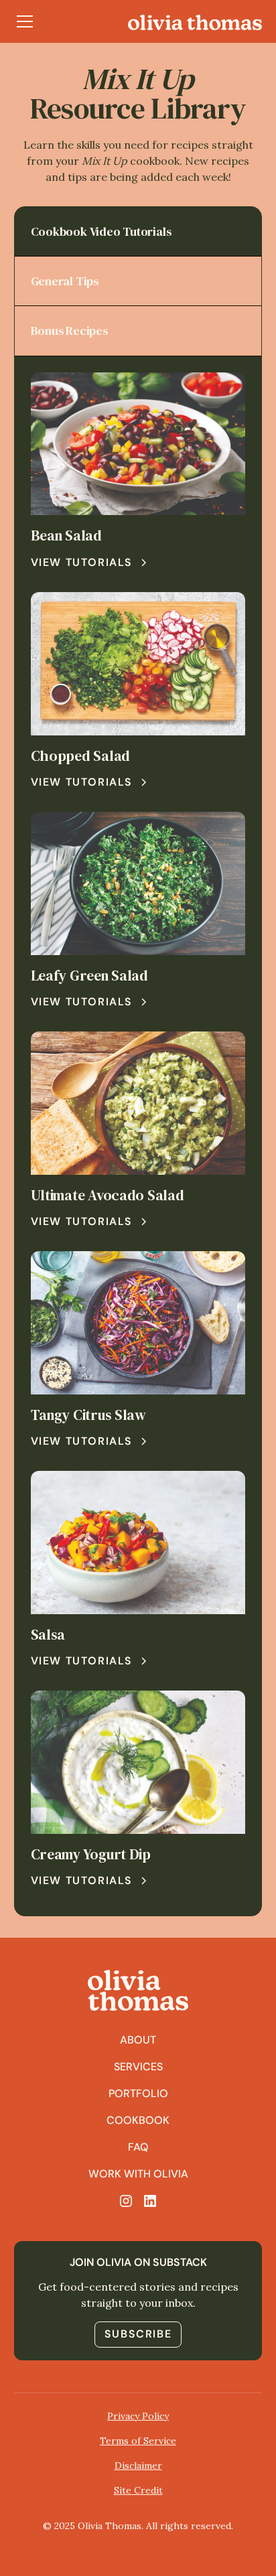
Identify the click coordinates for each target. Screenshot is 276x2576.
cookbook (138, 2120)
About (138, 2040)
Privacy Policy (138, 2416)
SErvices (138, 2067)
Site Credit (138, 2490)
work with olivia (138, 2174)
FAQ (138, 2147)
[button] (25, 21)
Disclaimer (138, 2465)
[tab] (138, 232)
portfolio (138, 2093)
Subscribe (138, 2334)
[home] (195, 21)
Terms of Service (138, 2441)
